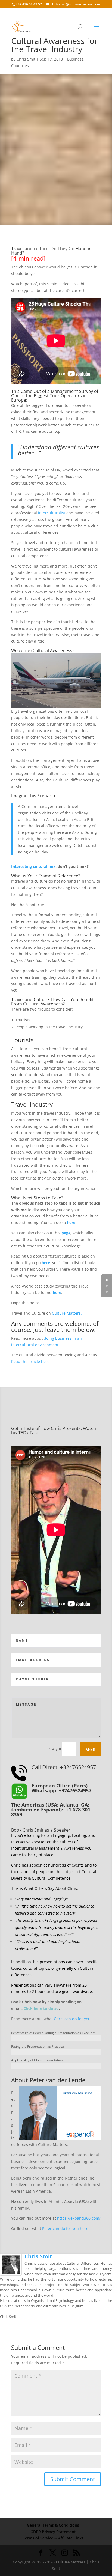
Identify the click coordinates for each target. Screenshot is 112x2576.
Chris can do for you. (73, 2019)
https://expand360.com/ (79, 2218)
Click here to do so (41, 2008)
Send (91, 1750)
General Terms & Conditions (53, 2525)
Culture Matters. (67, 1313)
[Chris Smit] (11, 2272)
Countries (20, 66)
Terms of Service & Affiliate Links (53, 2538)
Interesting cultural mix (33, 866)
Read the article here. (31, 1361)
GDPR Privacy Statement (53, 2532)
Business (75, 59)
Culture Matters (71, 2562)
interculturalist (52, 513)
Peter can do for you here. (66, 2229)
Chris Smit (26, 59)
